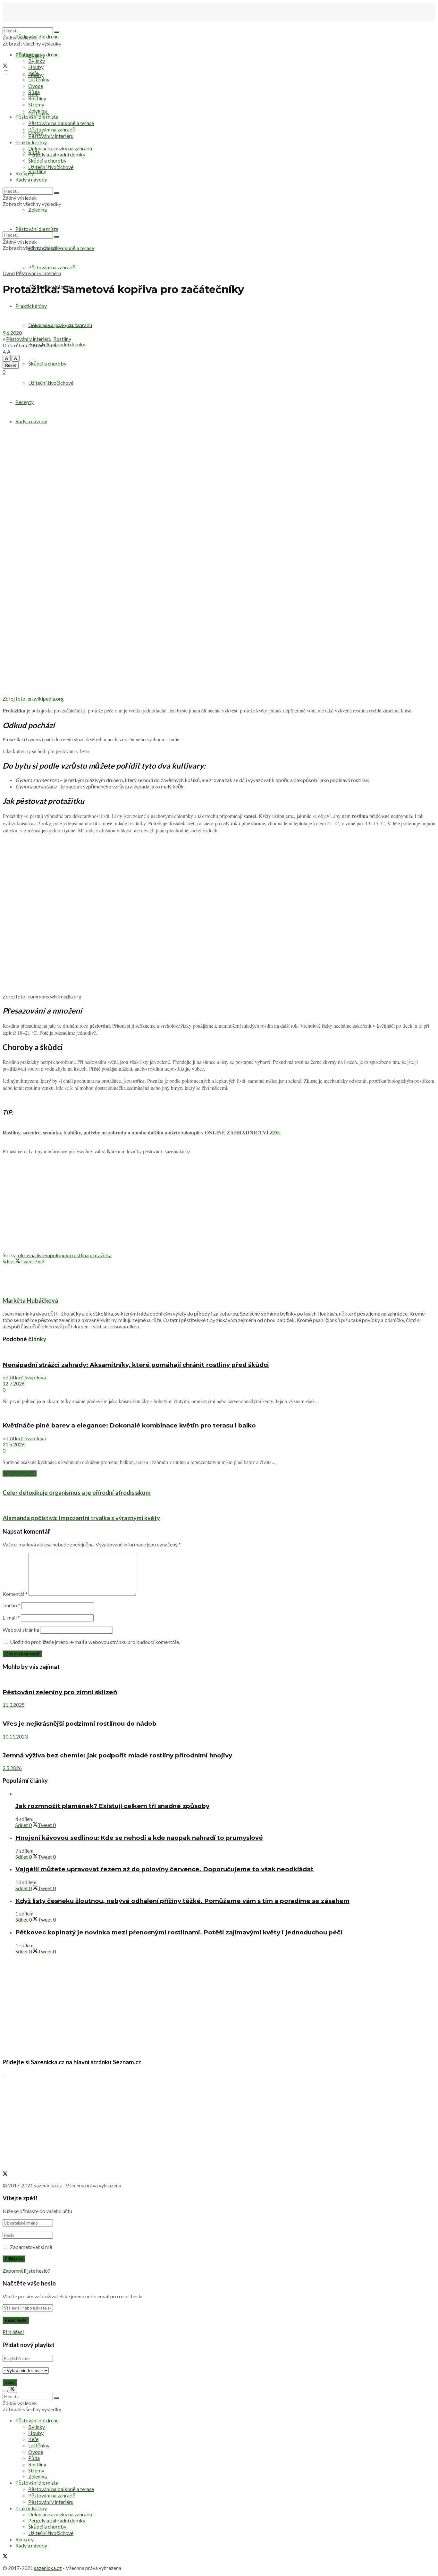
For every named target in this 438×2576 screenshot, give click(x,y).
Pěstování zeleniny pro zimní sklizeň (60, 1692)
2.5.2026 (12, 1768)
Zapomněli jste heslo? (26, 2271)
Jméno (11, 1605)
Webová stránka (21, 1630)
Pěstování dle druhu (37, 36)
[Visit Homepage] (35, 24)
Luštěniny (39, 79)
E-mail (11, 1617)
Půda (34, 92)
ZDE (275, 1132)
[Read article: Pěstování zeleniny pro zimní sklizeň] (219, 1679)
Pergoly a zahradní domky (57, 154)
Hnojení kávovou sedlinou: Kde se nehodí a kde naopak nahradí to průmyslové (139, 1838)
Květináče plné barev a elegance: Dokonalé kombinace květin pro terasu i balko (129, 1425)
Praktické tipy (31, 142)
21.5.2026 (14, 1444)
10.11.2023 (15, 1736)
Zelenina (38, 110)
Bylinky (37, 61)
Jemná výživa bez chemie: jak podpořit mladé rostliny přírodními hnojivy (117, 1755)
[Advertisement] (219, 1205)
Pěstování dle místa (37, 117)
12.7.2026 (14, 1383)
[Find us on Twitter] (5, 66)
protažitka (100, 1255)
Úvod (9, 273)
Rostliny (37, 171)
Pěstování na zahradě (52, 267)
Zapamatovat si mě (31, 2247)
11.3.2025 (14, 1705)
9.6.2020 (12, 333)
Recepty (25, 402)
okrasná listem (34, 1255)
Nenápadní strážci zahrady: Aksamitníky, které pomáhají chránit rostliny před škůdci (136, 1365)
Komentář (15, 1594)
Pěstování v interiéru (51, 136)
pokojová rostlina (69, 1255)
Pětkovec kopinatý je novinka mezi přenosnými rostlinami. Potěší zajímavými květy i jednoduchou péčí (179, 1932)
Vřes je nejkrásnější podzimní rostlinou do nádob (80, 1724)
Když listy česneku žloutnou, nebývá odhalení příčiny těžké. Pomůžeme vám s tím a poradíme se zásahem (182, 1901)
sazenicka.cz (177, 1151)
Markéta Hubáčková (59, 326)
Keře (33, 73)
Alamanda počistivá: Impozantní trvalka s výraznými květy (81, 1518)
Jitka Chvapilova (28, 1377)
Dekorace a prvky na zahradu (60, 148)
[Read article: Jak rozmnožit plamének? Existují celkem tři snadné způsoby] (225, 1793)
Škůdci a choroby (47, 363)
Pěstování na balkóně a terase (61, 123)
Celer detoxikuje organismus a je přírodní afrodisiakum (77, 1493)
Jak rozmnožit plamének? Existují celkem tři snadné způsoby (112, 1806)
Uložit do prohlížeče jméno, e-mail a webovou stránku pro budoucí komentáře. (95, 1642)
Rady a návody (31, 421)
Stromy (36, 104)
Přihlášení (13, 2332)
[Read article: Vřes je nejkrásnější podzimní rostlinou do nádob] (219, 1711)
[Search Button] (56, 32)
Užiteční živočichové (51, 383)
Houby (36, 67)
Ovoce (36, 86)
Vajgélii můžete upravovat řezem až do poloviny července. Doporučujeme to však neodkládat (164, 1869)
